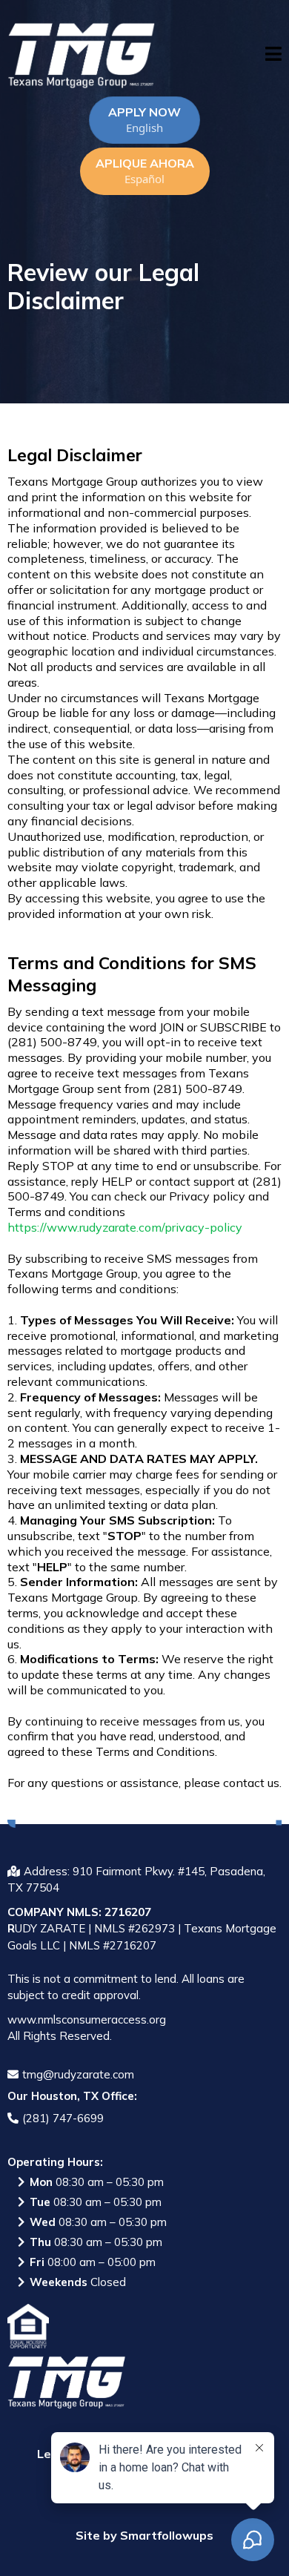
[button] (273, 56)
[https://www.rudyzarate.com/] (82, 56)
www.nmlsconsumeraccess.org (87, 2019)
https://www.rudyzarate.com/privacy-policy (125, 1227)
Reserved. (86, 2036)
